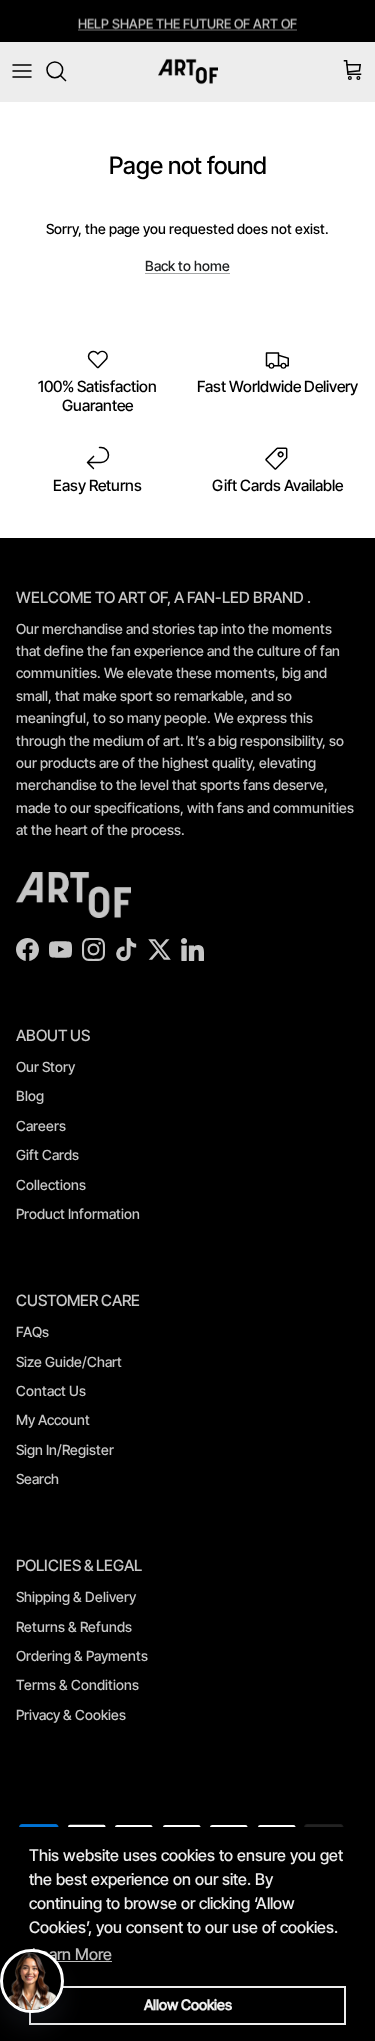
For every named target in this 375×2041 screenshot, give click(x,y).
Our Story (45, 1066)
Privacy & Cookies (71, 1714)
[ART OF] (188, 71)
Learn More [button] (72, 1954)
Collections (51, 1184)
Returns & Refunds (74, 1626)
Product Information (78, 1213)
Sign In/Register (65, 1449)
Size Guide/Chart (69, 1361)
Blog (30, 1095)
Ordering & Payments (82, 1655)
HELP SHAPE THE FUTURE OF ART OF (187, 22)
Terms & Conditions (77, 1684)
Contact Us (51, 1390)
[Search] (66, 71)
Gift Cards (47, 1154)
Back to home (187, 265)
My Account (53, 1419)
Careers (41, 1125)
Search (37, 1478)
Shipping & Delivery (76, 1596)
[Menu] (22, 71)
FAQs (32, 1331)
